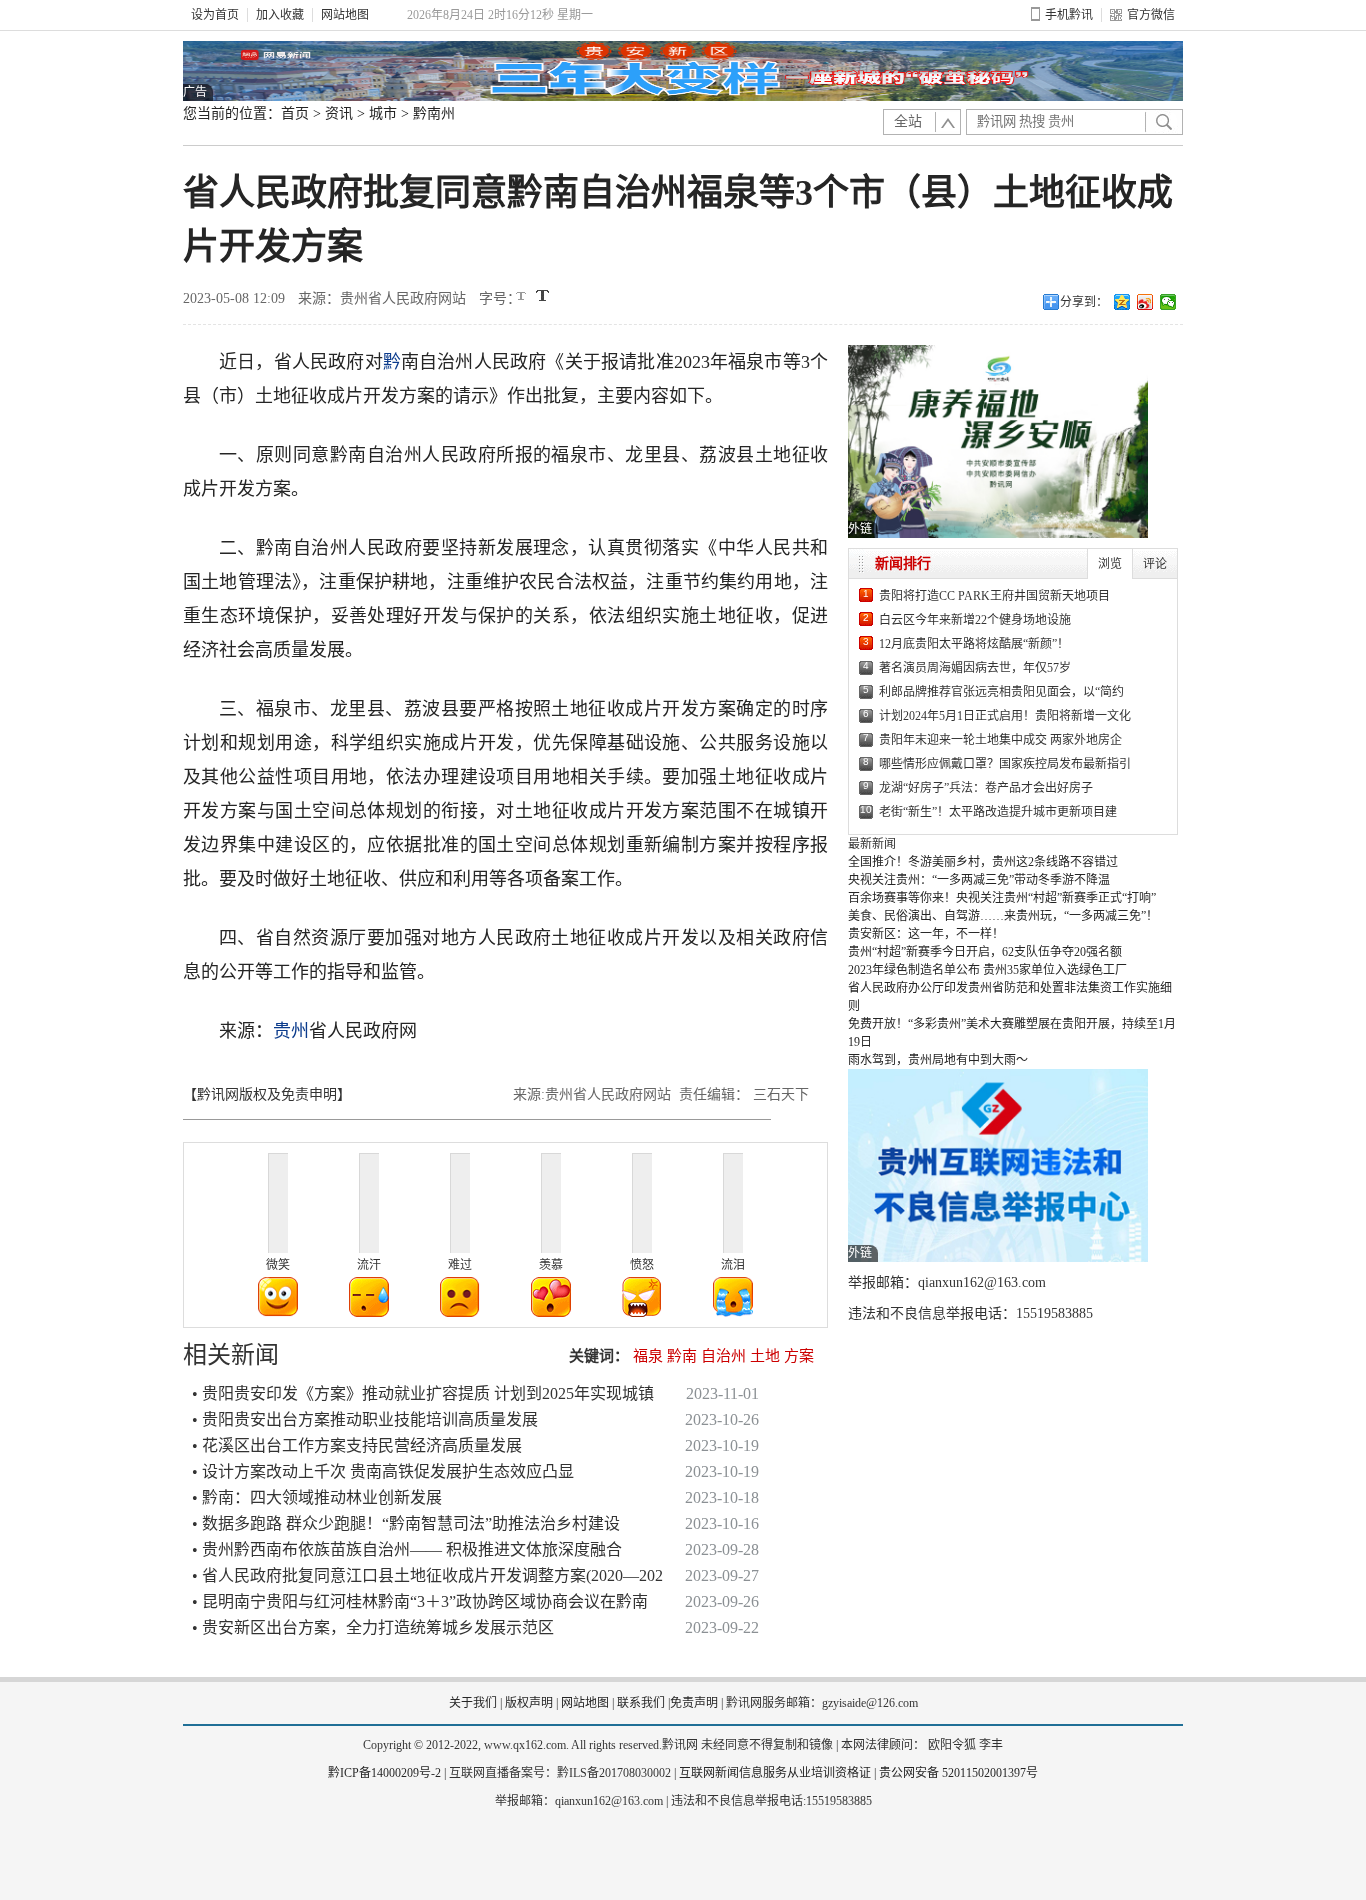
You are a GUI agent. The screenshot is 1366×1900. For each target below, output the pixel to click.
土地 (765, 1356)
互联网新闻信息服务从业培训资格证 (775, 1773)
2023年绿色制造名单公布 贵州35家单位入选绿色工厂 (987, 970)
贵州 (291, 1031)
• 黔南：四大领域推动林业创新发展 (317, 1497)
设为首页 (215, 15)
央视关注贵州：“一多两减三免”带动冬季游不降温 (979, 880)
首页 (295, 113)
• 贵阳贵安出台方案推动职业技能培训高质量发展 (365, 1419)
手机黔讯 (1069, 15)
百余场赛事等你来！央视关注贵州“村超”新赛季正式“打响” (1002, 898)
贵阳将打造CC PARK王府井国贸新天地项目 (994, 596)
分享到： (1084, 302)
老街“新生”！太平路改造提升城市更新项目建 (998, 812)
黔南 (682, 1356)
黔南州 (434, 113)
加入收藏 (280, 15)
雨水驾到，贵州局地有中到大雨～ (938, 1060)
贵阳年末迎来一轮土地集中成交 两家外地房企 (1000, 740)
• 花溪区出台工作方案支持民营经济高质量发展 (357, 1445)
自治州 (723, 1356)
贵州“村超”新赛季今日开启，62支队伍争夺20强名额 (985, 952)
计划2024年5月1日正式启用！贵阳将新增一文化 (1005, 716)
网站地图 (345, 15)
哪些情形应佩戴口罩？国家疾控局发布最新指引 (1005, 764)
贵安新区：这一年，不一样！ (926, 934)
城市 (383, 113)
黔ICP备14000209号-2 (384, 1773)
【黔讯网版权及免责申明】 (267, 1094)
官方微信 (1151, 15)
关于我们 (473, 1703)
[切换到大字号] (542, 295)
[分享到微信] (1168, 302)
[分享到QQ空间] (1122, 302)
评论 (1155, 564)
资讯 (339, 113)
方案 (799, 1356)
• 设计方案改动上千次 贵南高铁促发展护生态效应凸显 (383, 1471)
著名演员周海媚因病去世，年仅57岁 (975, 668)
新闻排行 (903, 563)
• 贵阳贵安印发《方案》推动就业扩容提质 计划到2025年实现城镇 (423, 1393)
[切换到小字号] (522, 297)
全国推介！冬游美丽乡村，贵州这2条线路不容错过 (983, 862)
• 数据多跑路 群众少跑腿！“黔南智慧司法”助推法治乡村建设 (406, 1523)
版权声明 (529, 1703)
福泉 (648, 1356)
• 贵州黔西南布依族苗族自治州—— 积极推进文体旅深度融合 (407, 1549)
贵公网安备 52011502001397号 (958, 1773)
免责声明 (694, 1703)
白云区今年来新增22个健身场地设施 (975, 620)
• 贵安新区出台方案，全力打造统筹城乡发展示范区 (373, 1627)
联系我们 (641, 1703)
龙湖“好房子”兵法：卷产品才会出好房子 (986, 788)
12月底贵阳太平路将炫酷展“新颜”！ (974, 644)
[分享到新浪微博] (1145, 302)
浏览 (1110, 564)
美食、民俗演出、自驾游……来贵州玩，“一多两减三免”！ (1003, 916)
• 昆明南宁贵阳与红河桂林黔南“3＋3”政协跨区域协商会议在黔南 (420, 1601)
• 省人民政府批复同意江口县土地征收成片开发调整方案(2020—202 (427, 1575)
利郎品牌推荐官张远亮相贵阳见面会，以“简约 (1001, 692)
